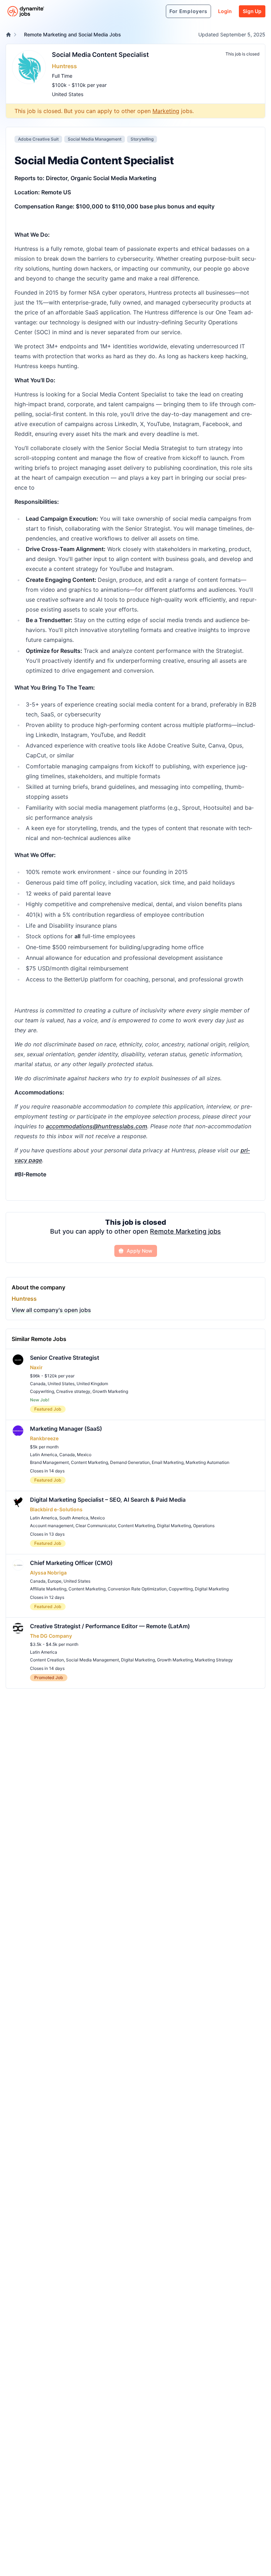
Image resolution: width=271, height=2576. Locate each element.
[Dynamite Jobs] (8, 35)
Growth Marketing (110, 1391)
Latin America (44, 1455)
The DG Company (51, 1636)
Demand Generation (130, 1462)
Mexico (84, 1455)
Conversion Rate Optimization (137, 1589)
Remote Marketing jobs (185, 1231)
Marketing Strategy (214, 1660)
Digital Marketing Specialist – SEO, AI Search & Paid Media (108, 1500)
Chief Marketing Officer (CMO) (71, 1563)
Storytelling (142, 139)
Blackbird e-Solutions (56, 1509)
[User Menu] (157, 11)
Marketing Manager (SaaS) (66, 1429)
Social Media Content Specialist (100, 55)
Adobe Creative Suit (38, 139)
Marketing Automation (207, 1462)
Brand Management (49, 1462)
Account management (52, 1526)
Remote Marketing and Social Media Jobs (73, 34)
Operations (204, 1526)
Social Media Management (95, 139)
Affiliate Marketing (48, 1589)
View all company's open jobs (51, 1310)
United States (68, 94)
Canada (38, 1384)
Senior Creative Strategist (65, 1358)
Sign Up (252, 11)
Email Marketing (168, 1462)
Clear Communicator (96, 1526)
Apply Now (140, 1251)
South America (74, 1518)
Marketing (166, 111)
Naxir (36, 1367)
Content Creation (47, 1660)
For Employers (188, 11)
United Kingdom (92, 1384)
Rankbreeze (44, 1438)
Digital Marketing (174, 1526)
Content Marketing (89, 1462)
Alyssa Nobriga (48, 1573)
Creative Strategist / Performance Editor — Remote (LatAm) (110, 1626)
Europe (55, 1581)
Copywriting (42, 1391)
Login (225, 11)
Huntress (64, 66)
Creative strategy (73, 1391)
